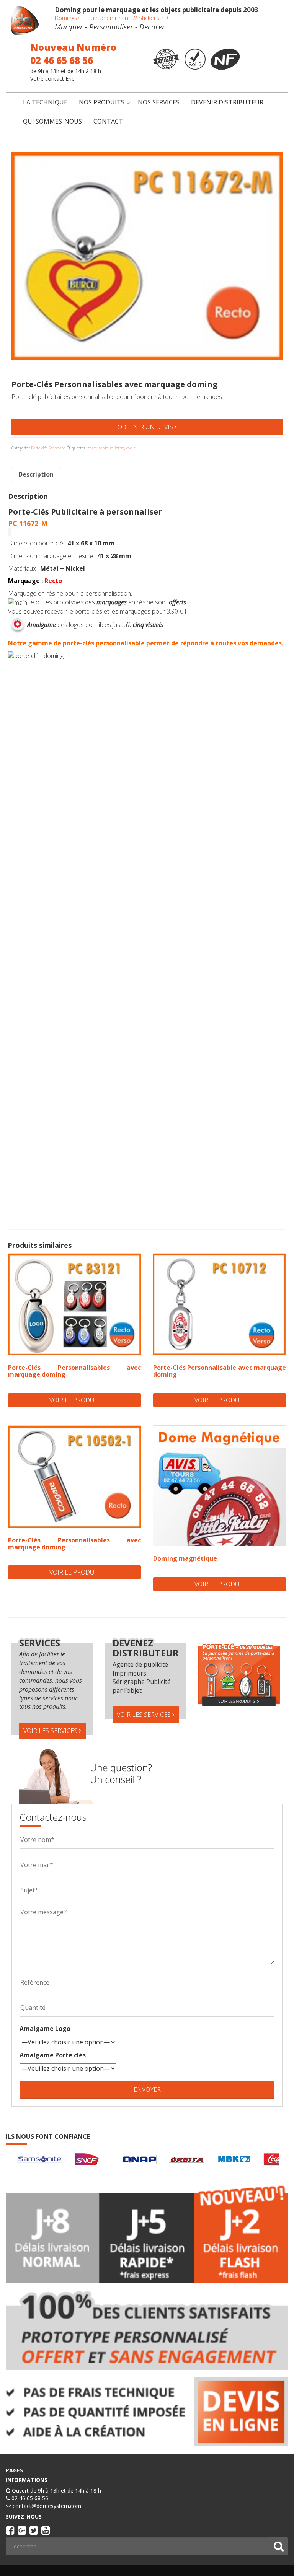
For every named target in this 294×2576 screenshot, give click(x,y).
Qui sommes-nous (52, 121)
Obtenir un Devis (146, 427)
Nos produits (102, 102)
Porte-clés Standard (48, 448)
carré (92, 448)
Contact (108, 121)
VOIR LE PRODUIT (74, 1400)
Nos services (159, 102)
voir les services (51, 1731)
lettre (120, 448)
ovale (131, 448)
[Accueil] (24, 20)
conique (106, 448)
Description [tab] (36, 474)
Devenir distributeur (227, 102)
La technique (45, 102)
